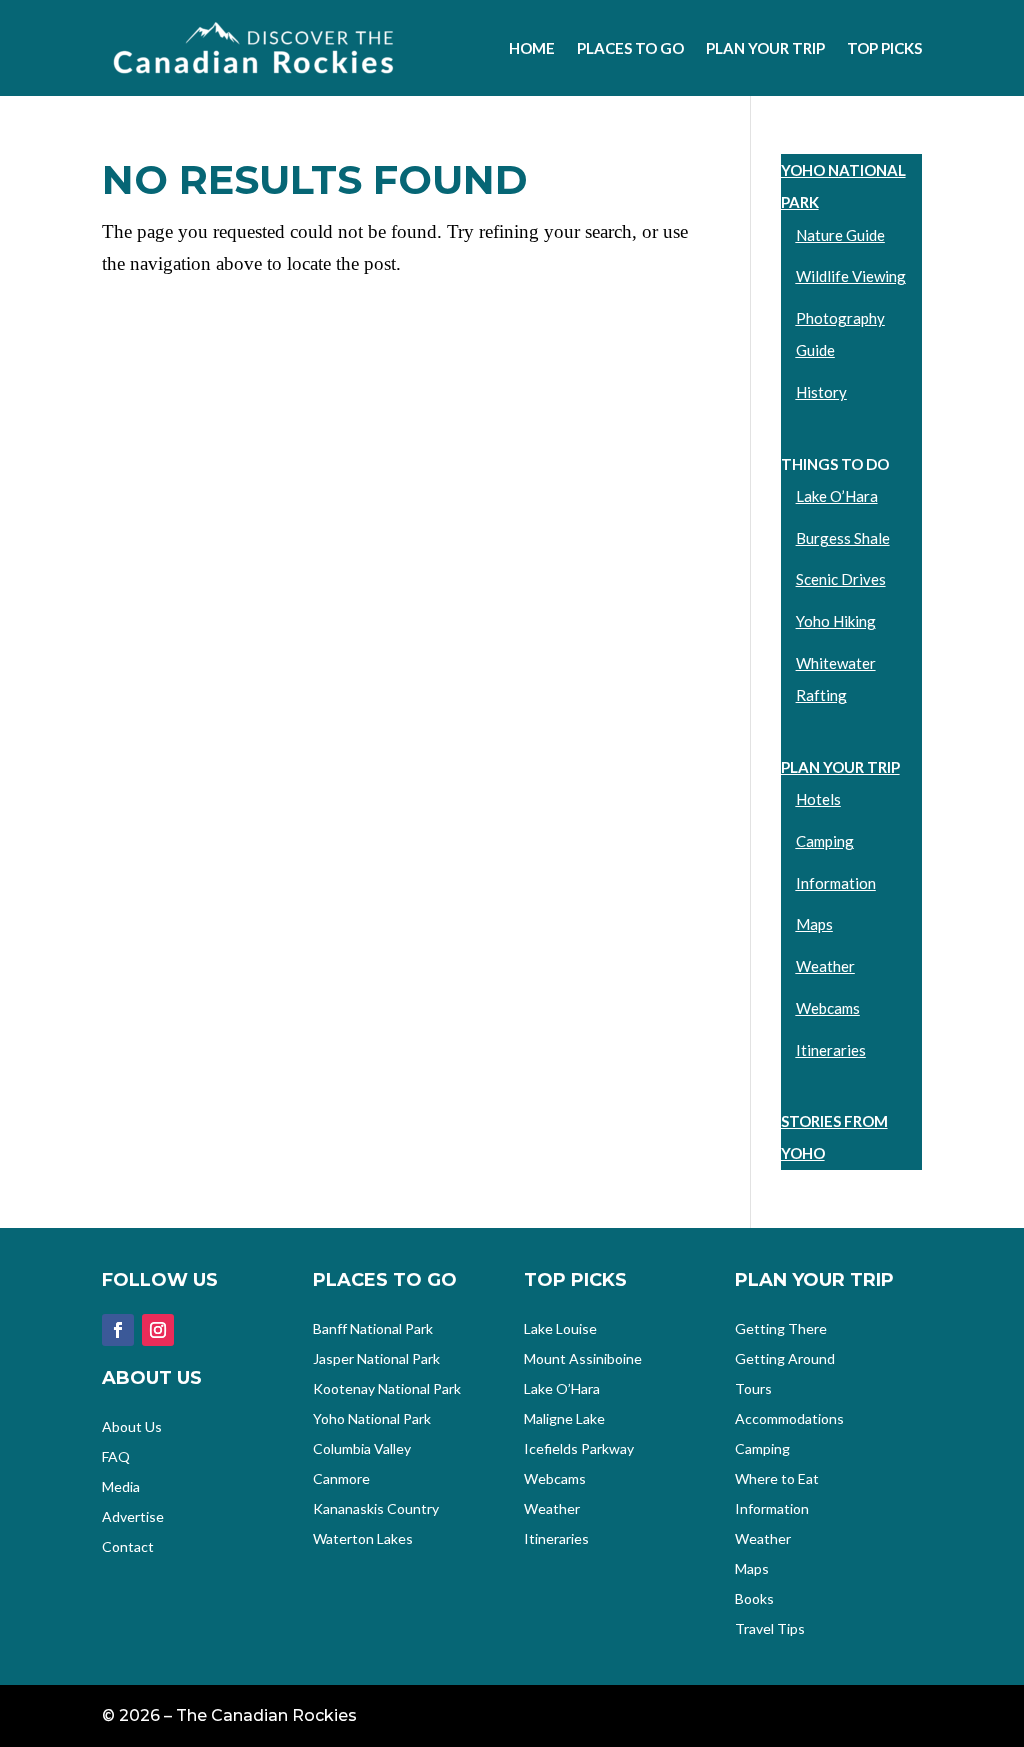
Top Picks (884, 48)
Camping (825, 841)
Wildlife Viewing (851, 276)
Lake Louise (560, 1329)
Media (121, 1487)
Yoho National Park (372, 1419)
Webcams (828, 1008)
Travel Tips (770, 1629)
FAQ (116, 1457)
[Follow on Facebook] (118, 1330)
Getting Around (785, 1359)
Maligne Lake (564, 1419)
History (821, 392)
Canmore (341, 1479)
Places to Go (630, 48)
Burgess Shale (843, 538)
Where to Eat (777, 1479)
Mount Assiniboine (583, 1359)
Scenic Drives (841, 579)
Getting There (781, 1329)
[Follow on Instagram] (158, 1330)
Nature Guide (840, 235)
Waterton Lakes (363, 1539)
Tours (753, 1389)
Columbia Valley (362, 1449)
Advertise (133, 1517)
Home (532, 48)
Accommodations (789, 1419)
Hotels (818, 799)
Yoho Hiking (836, 621)
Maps (814, 924)
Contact (128, 1547)
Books (754, 1599)
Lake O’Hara (837, 496)
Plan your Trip (765, 48)
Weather (825, 966)
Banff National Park (373, 1329)
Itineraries (831, 1050)
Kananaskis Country (376, 1509)
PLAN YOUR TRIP (840, 767)
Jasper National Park (376, 1359)
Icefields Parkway (579, 1449)
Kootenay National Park (387, 1389)
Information (836, 883)
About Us (132, 1427)
